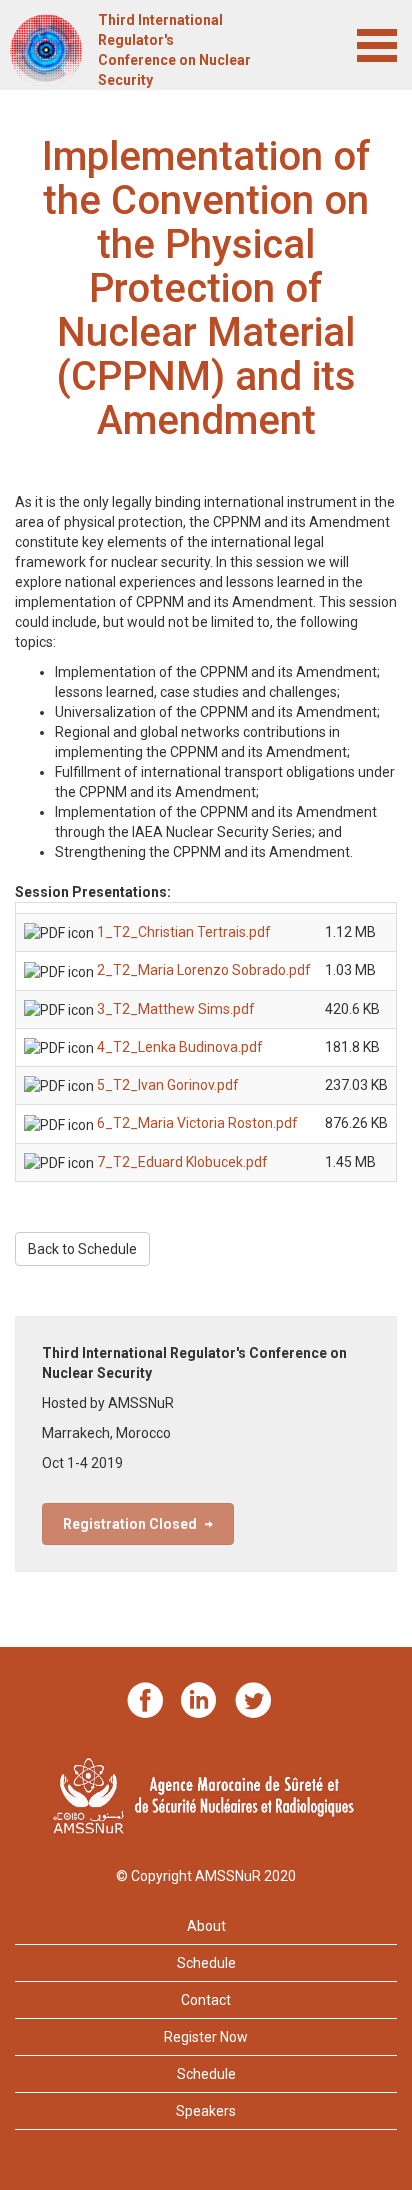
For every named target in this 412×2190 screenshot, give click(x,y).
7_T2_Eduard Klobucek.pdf (182, 1162)
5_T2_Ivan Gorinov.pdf (168, 1085)
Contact (206, 2000)
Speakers (206, 2111)
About (206, 1926)
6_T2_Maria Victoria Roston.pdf (197, 1123)
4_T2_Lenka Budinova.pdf (180, 1047)
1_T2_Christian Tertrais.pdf (184, 932)
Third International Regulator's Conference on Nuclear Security (174, 50)
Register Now (206, 2037)
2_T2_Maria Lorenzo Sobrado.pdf (204, 970)
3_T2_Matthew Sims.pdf (176, 1009)
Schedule (206, 1963)
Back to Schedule (82, 1249)
